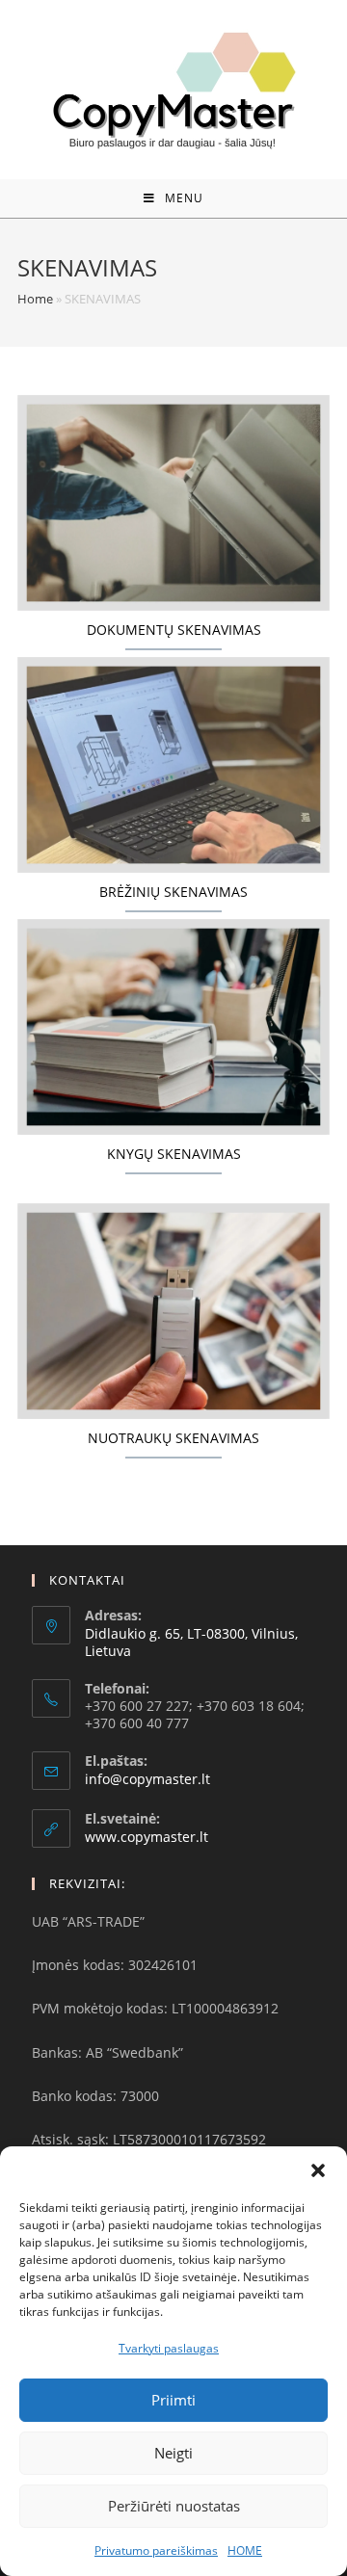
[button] (318, 2170)
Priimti (173, 2400)
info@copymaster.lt (147, 1779)
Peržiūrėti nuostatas (174, 2506)
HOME (245, 2550)
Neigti (173, 2453)
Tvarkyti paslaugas (169, 2348)
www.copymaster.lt (147, 1837)
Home (35, 299)
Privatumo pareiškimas (156, 2550)
